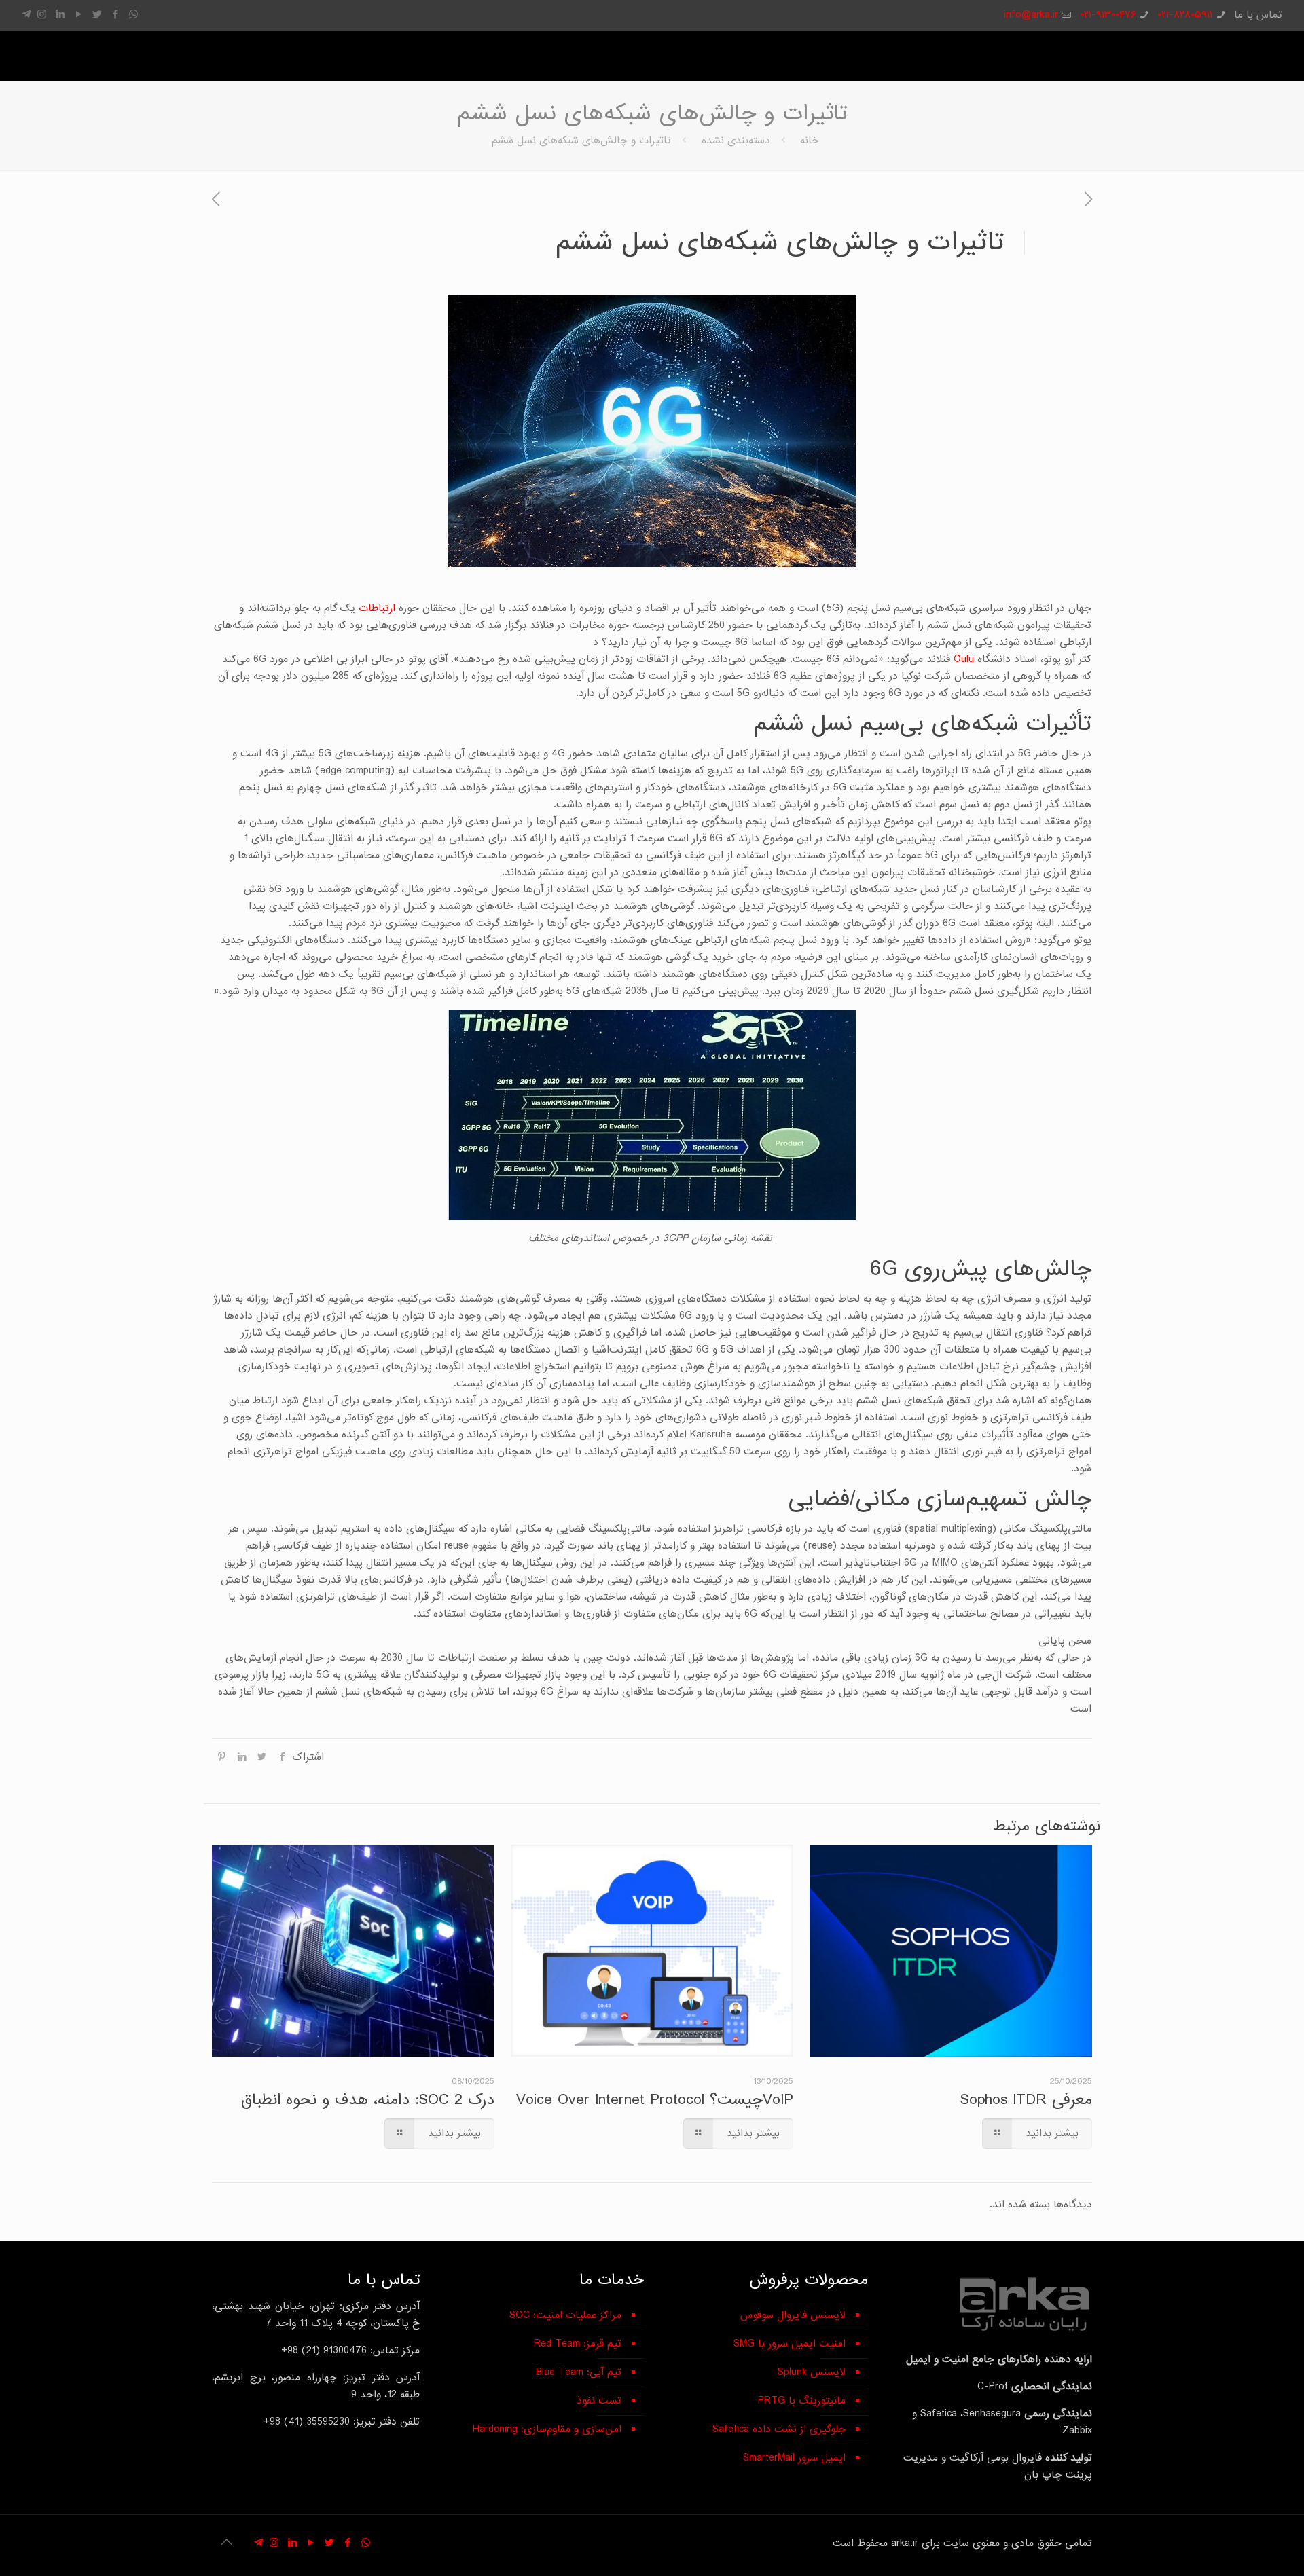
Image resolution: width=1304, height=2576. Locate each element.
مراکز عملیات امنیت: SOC (565, 2315)
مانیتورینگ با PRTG (802, 2401)
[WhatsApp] (133, 15)
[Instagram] (42, 15)
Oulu (964, 659)
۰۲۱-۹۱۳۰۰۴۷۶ (1108, 15)
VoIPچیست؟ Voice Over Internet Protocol (655, 2100)
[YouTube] (78, 15)
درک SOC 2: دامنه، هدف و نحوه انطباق (368, 2100)
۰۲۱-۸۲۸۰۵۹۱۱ (1185, 15)
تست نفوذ (599, 2401)
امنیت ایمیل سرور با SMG (790, 2344)
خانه (810, 141)
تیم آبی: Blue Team (579, 2372)
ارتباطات (377, 608)
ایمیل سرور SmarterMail (794, 2458)
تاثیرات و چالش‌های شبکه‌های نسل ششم (581, 141)
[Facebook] (115, 15)
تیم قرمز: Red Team (578, 2344)
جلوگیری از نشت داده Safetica (779, 2429)
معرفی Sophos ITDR (1026, 2100)
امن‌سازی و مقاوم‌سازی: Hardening (547, 2429)
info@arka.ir (1031, 15)
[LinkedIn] (60, 15)
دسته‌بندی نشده (736, 141)
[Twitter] (97, 15)
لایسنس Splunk (812, 2372)
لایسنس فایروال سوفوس (793, 2315)
